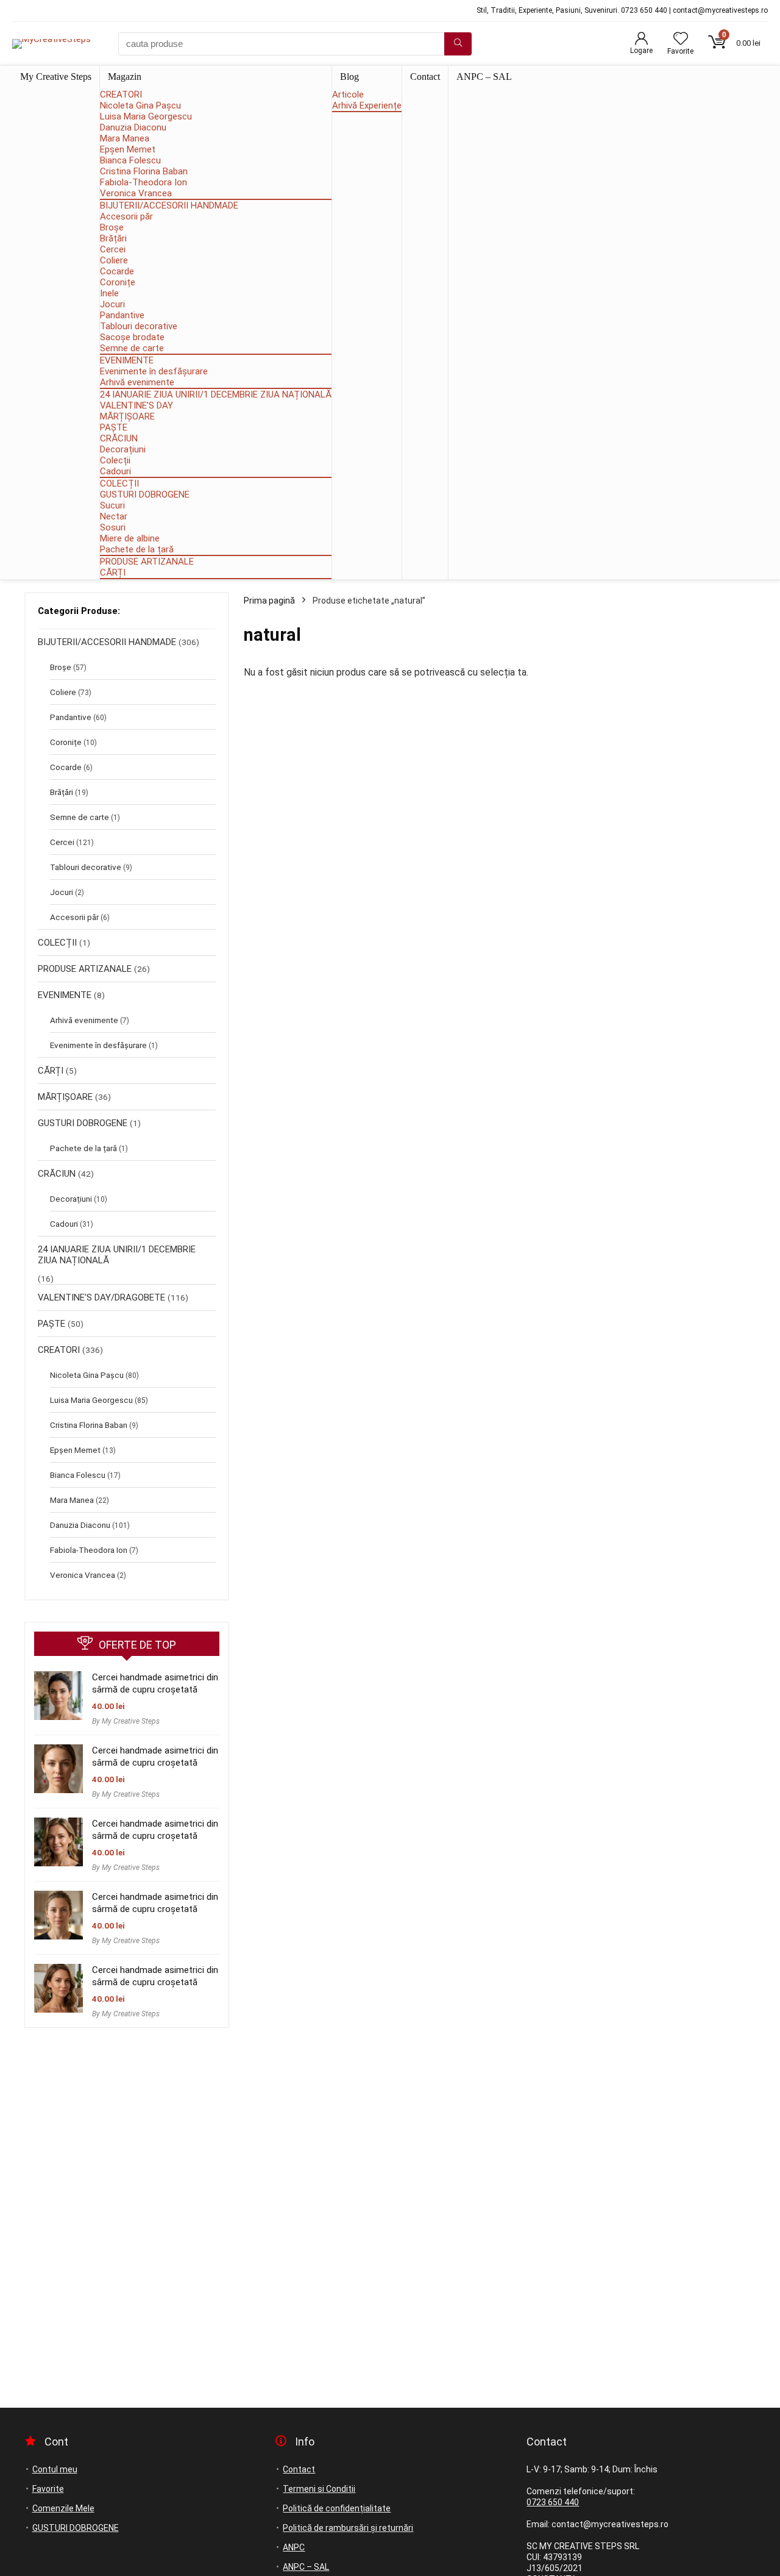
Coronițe (118, 282)
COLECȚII (119, 483)
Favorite (48, 2489)
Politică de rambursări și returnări (348, 2528)
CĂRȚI (113, 573)
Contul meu (55, 2469)
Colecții (115, 460)
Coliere (114, 260)
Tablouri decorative (139, 326)
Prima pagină (269, 601)
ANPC (294, 2547)
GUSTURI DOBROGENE (145, 494)
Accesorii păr (126, 216)
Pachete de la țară (137, 549)
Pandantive (122, 315)
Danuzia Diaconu (133, 127)
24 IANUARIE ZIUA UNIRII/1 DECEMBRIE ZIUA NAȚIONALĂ (216, 394)
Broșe (112, 227)
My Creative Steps (56, 77)
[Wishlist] (681, 40)
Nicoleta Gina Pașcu (140, 105)
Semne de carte (132, 348)
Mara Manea (125, 138)
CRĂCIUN (119, 438)
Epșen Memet (128, 149)
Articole (348, 95)
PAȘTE (114, 427)
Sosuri (113, 527)
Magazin (125, 77)
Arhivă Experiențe (367, 105)
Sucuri (112, 505)
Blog (349, 77)
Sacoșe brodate (132, 337)
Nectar (114, 516)
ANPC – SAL (484, 77)
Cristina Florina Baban (144, 171)
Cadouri (115, 471)
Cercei (113, 249)
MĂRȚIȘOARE (127, 416)
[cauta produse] (458, 44)
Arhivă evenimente (137, 382)
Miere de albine (130, 538)
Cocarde (117, 271)
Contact (425, 77)
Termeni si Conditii (319, 2489)
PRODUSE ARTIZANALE (147, 562)
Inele (109, 293)
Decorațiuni (123, 449)
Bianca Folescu (130, 160)
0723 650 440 (553, 2502)
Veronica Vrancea (136, 193)
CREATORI (121, 95)
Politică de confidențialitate (337, 2508)
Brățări (113, 238)
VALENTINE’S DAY (136, 405)
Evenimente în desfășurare (154, 371)
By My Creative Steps (126, 1721)
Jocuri (112, 304)
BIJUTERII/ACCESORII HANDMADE (169, 205)
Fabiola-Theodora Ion (144, 182)
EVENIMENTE (127, 360)
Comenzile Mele (63, 2508)
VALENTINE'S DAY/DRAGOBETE (101, 1297)
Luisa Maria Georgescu (146, 116)
